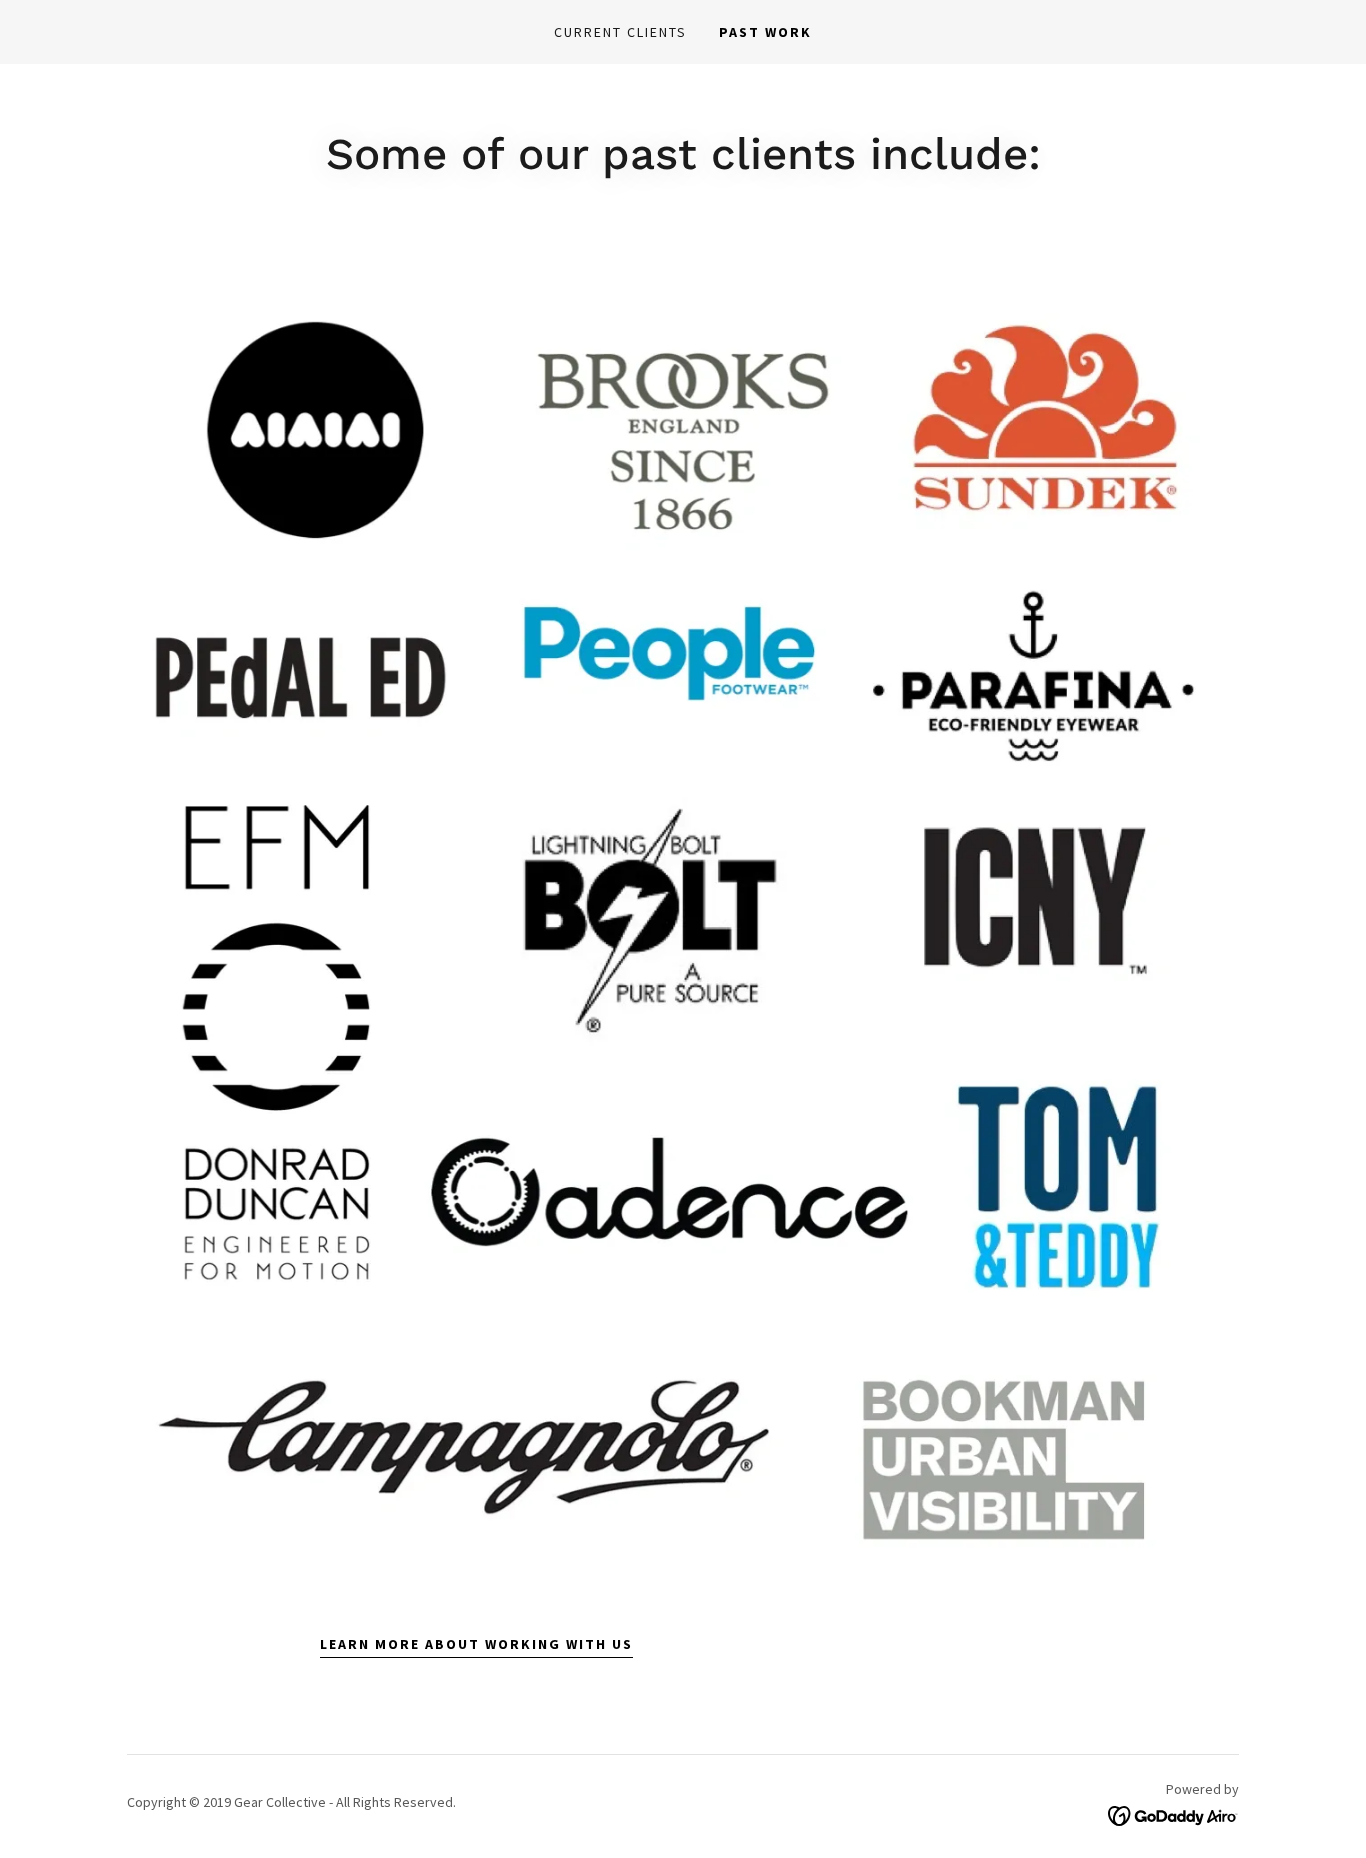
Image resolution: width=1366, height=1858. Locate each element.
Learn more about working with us (476, 1644)
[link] (1173, 1814)
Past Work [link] (765, 32)
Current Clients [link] (620, 32)
